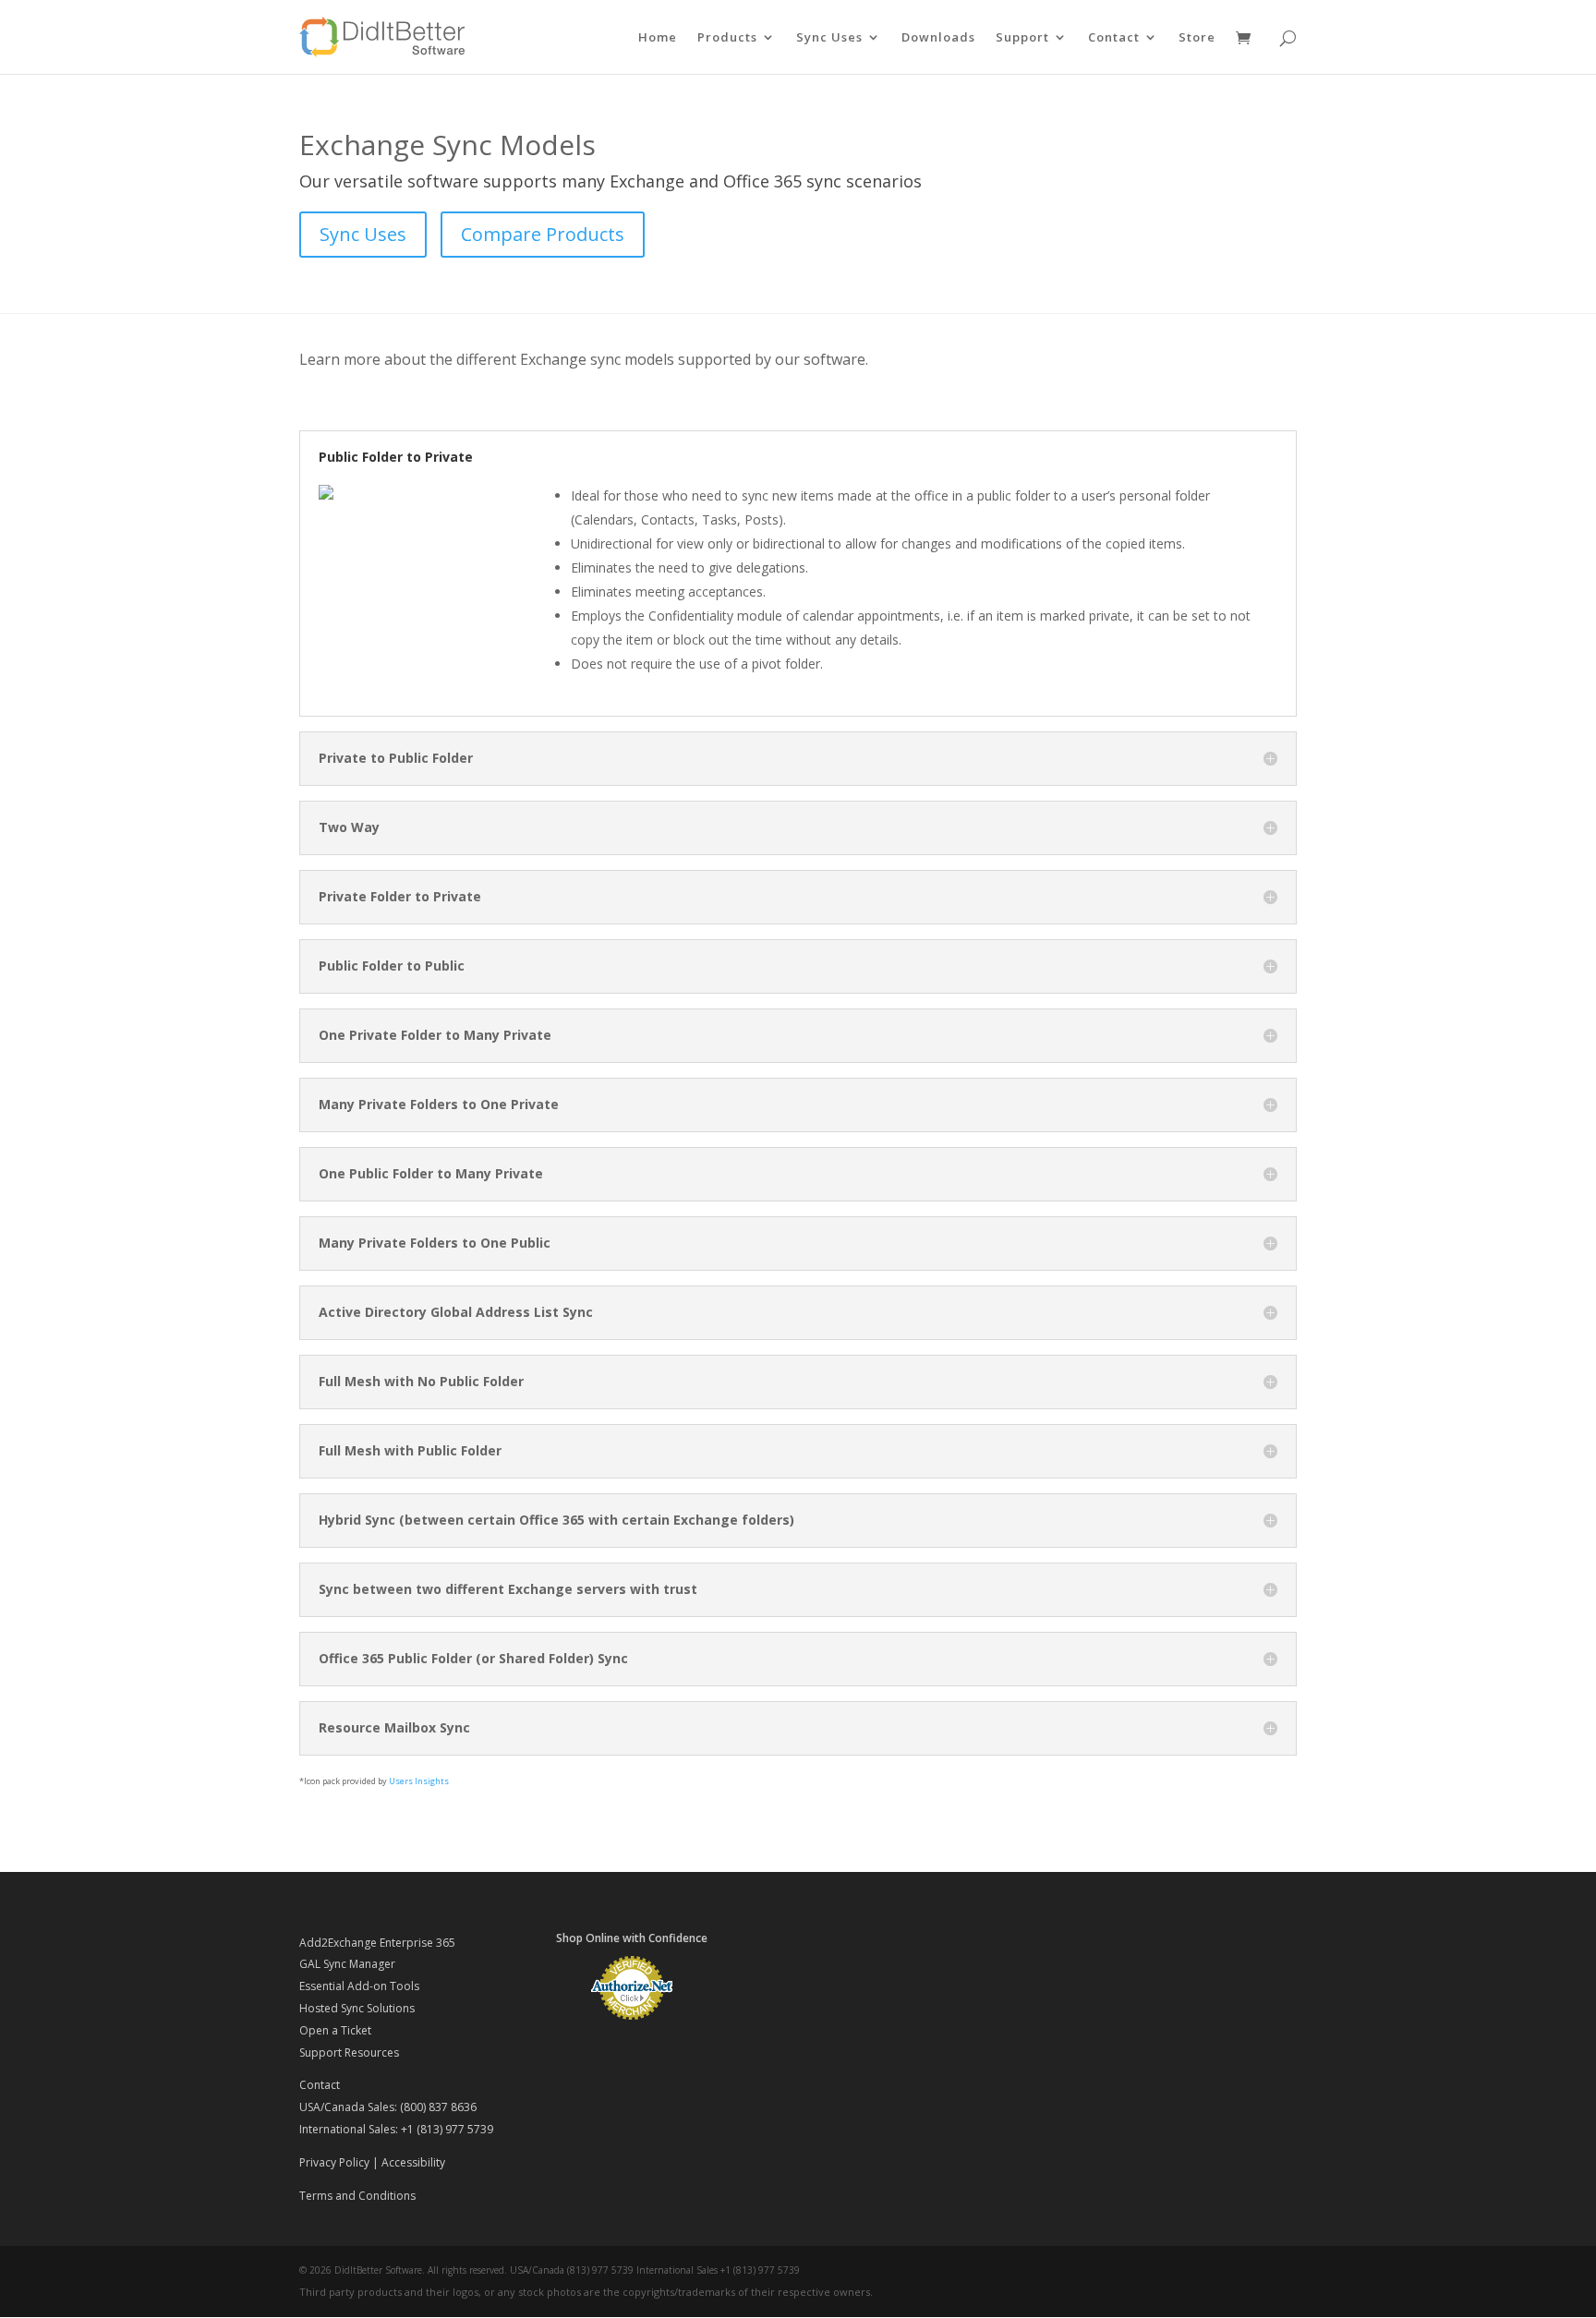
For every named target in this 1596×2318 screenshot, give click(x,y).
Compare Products (543, 234)
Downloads (938, 38)
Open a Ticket (335, 2030)
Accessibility (413, 2162)
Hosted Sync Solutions (357, 2008)
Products (727, 38)
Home (658, 38)
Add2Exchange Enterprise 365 (377, 1943)
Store (1197, 38)
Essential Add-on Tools (359, 1986)
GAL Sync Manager (347, 1964)
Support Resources (349, 2052)
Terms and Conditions (357, 2196)
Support (1022, 38)
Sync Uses (829, 38)
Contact (1114, 38)
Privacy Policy (334, 2162)
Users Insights (419, 1781)
